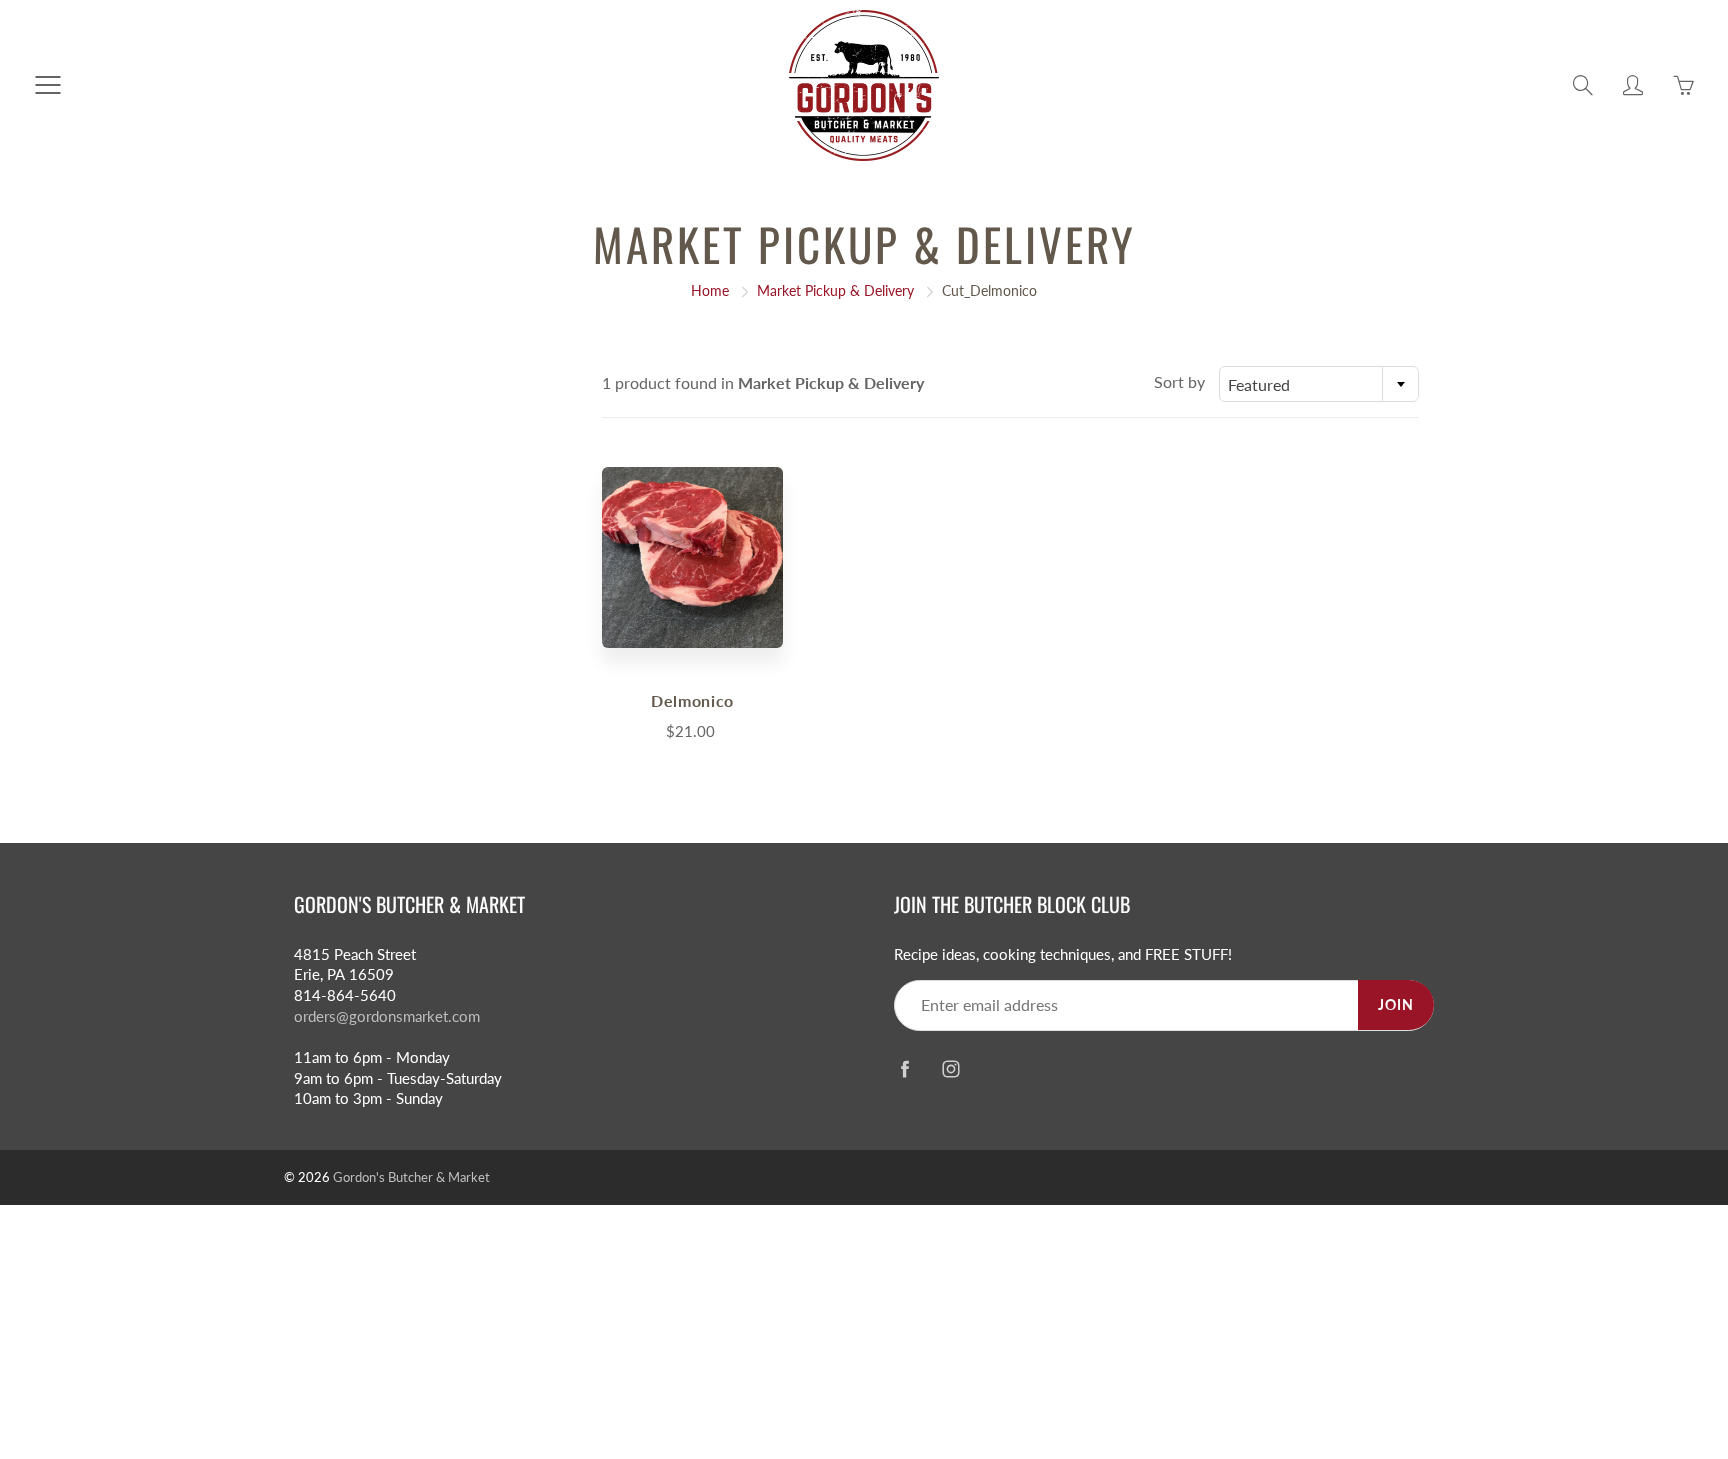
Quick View (692, 556)
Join (1396, 1004)
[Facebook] (904, 1068)
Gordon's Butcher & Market (411, 1177)
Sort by (1179, 381)
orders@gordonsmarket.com (387, 1016)
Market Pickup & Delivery (835, 290)
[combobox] (1319, 384)
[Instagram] (950, 1068)
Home (710, 290)
